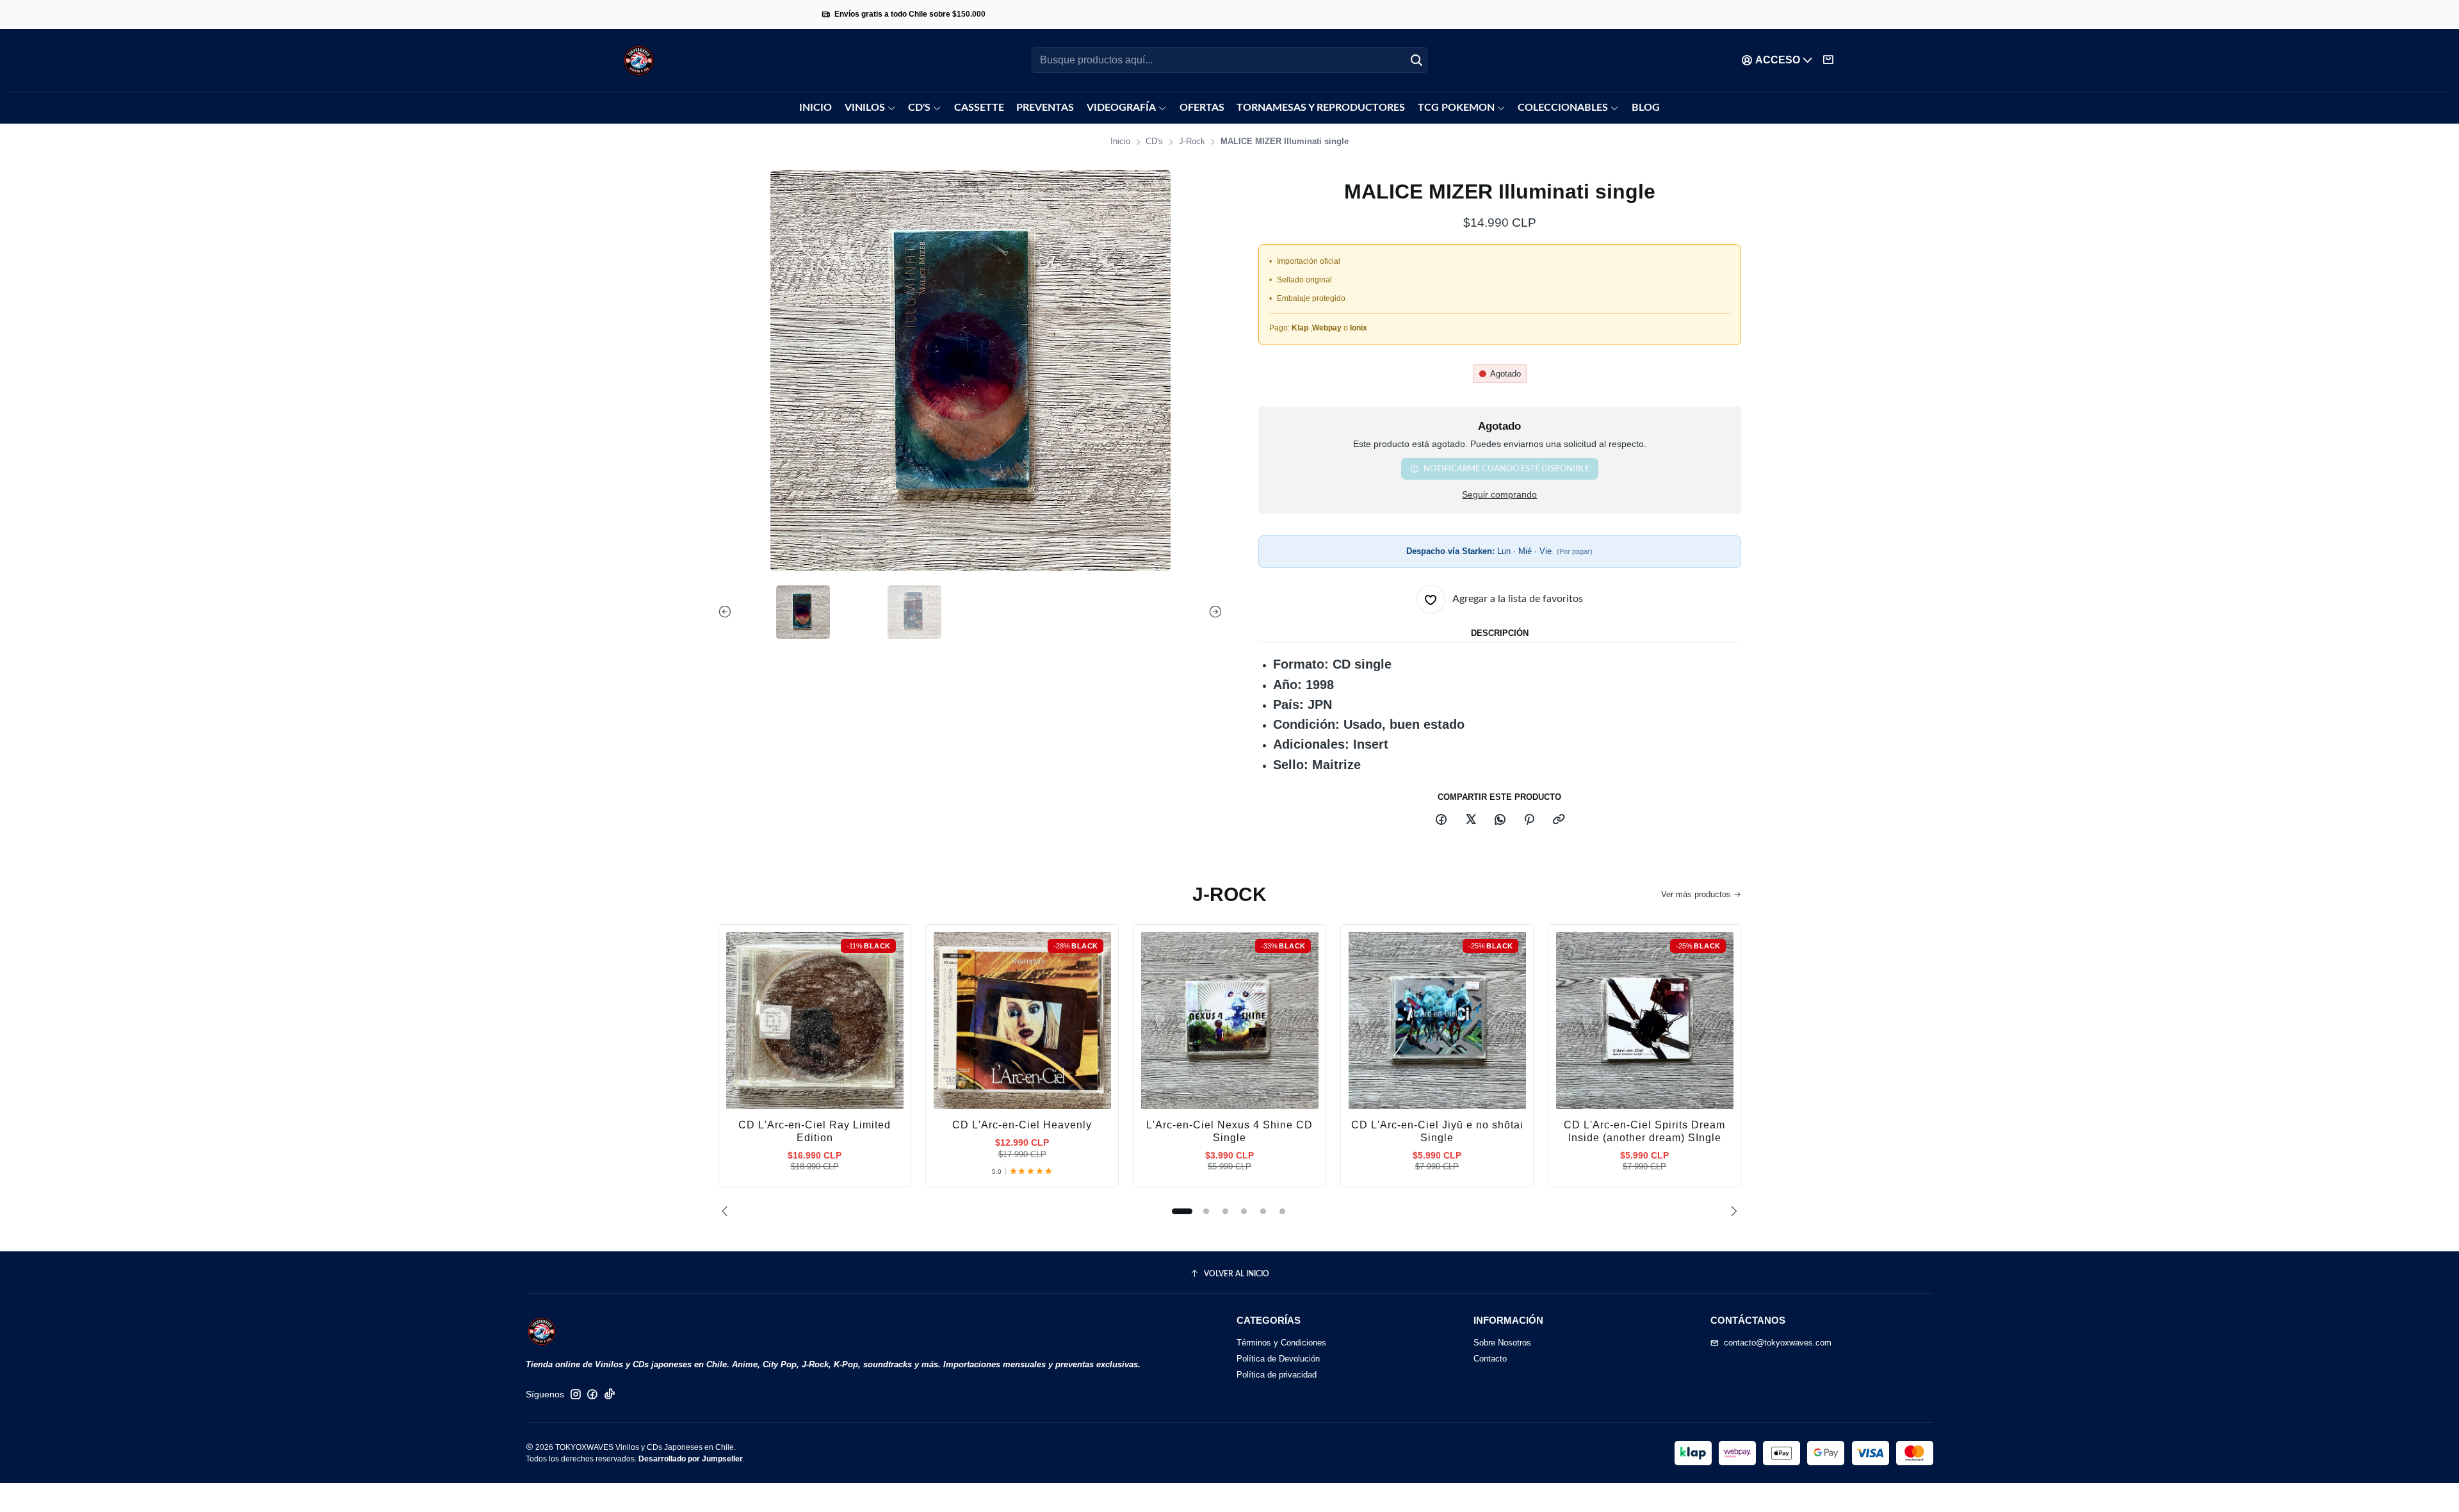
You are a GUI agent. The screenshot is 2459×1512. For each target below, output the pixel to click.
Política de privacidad (1277, 1375)
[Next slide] (1213, 612)
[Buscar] (1416, 60)
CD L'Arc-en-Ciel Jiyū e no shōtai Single (1437, 1131)
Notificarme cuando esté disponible (1506, 469)
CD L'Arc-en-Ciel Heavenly (1022, 1125)
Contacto (1490, 1359)
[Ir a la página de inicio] (639, 61)
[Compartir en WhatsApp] (1500, 820)
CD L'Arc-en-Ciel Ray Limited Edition (815, 1131)
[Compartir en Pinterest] (1530, 820)
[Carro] (1829, 60)
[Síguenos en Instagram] (576, 1394)
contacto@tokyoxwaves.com (1778, 1343)
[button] (1182, 1211)
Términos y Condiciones (1281, 1343)
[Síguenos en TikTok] (610, 1394)
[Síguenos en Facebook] (592, 1394)
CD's (1154, 142)
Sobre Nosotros (1502, 1343)
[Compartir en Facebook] (1441, 820)
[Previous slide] (727, 612)
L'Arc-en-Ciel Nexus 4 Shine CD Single (1229, 1131)
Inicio (1120, 142)
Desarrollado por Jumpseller (691, 1459)
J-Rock (1192, 142)
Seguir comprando (1499, 495)
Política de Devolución (1278, 1359)
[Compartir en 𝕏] (1471, 820)
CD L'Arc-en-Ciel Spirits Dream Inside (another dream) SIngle (1644, 1131)
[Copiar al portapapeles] (1558, 820)
